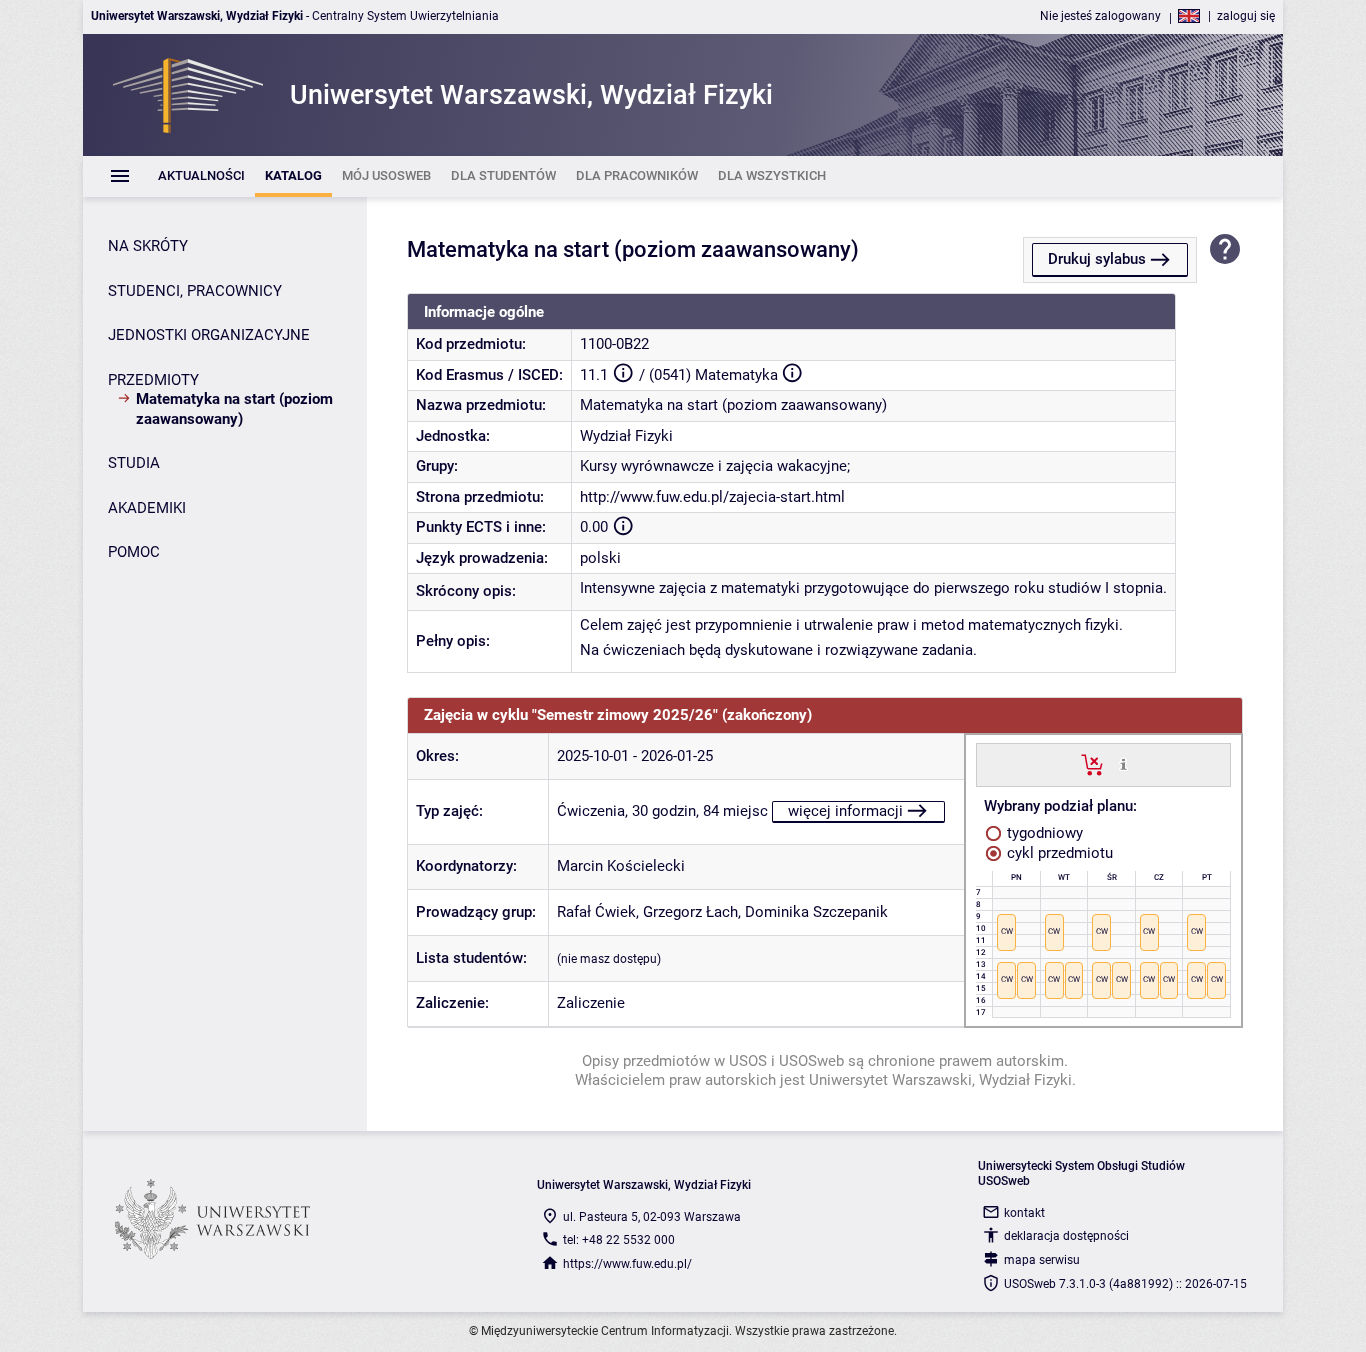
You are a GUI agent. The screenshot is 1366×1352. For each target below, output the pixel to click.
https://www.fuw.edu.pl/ (627, 1264)
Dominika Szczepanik (816, 912)
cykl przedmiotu (1058, 853)
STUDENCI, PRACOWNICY (195, 291)
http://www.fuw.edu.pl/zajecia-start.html (712, 497)
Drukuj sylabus (1097, 259)
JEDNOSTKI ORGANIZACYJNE (209, 335)
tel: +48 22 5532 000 (619, 1240)
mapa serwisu (1042, 1260)
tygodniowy (1043, 833)
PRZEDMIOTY (153, 380)
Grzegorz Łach (690, 912)
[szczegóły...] (1123, 764)
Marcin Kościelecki (621, 866)
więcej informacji (845, 811)
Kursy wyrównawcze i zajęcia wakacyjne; (715, 466)
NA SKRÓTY (148, 246)
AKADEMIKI (147, 508)
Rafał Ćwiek (596, 912)
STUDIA (134, 463)
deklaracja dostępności (1066, 1236)
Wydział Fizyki (626, 436)
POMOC (134, 552)
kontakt (1024, 1213)
